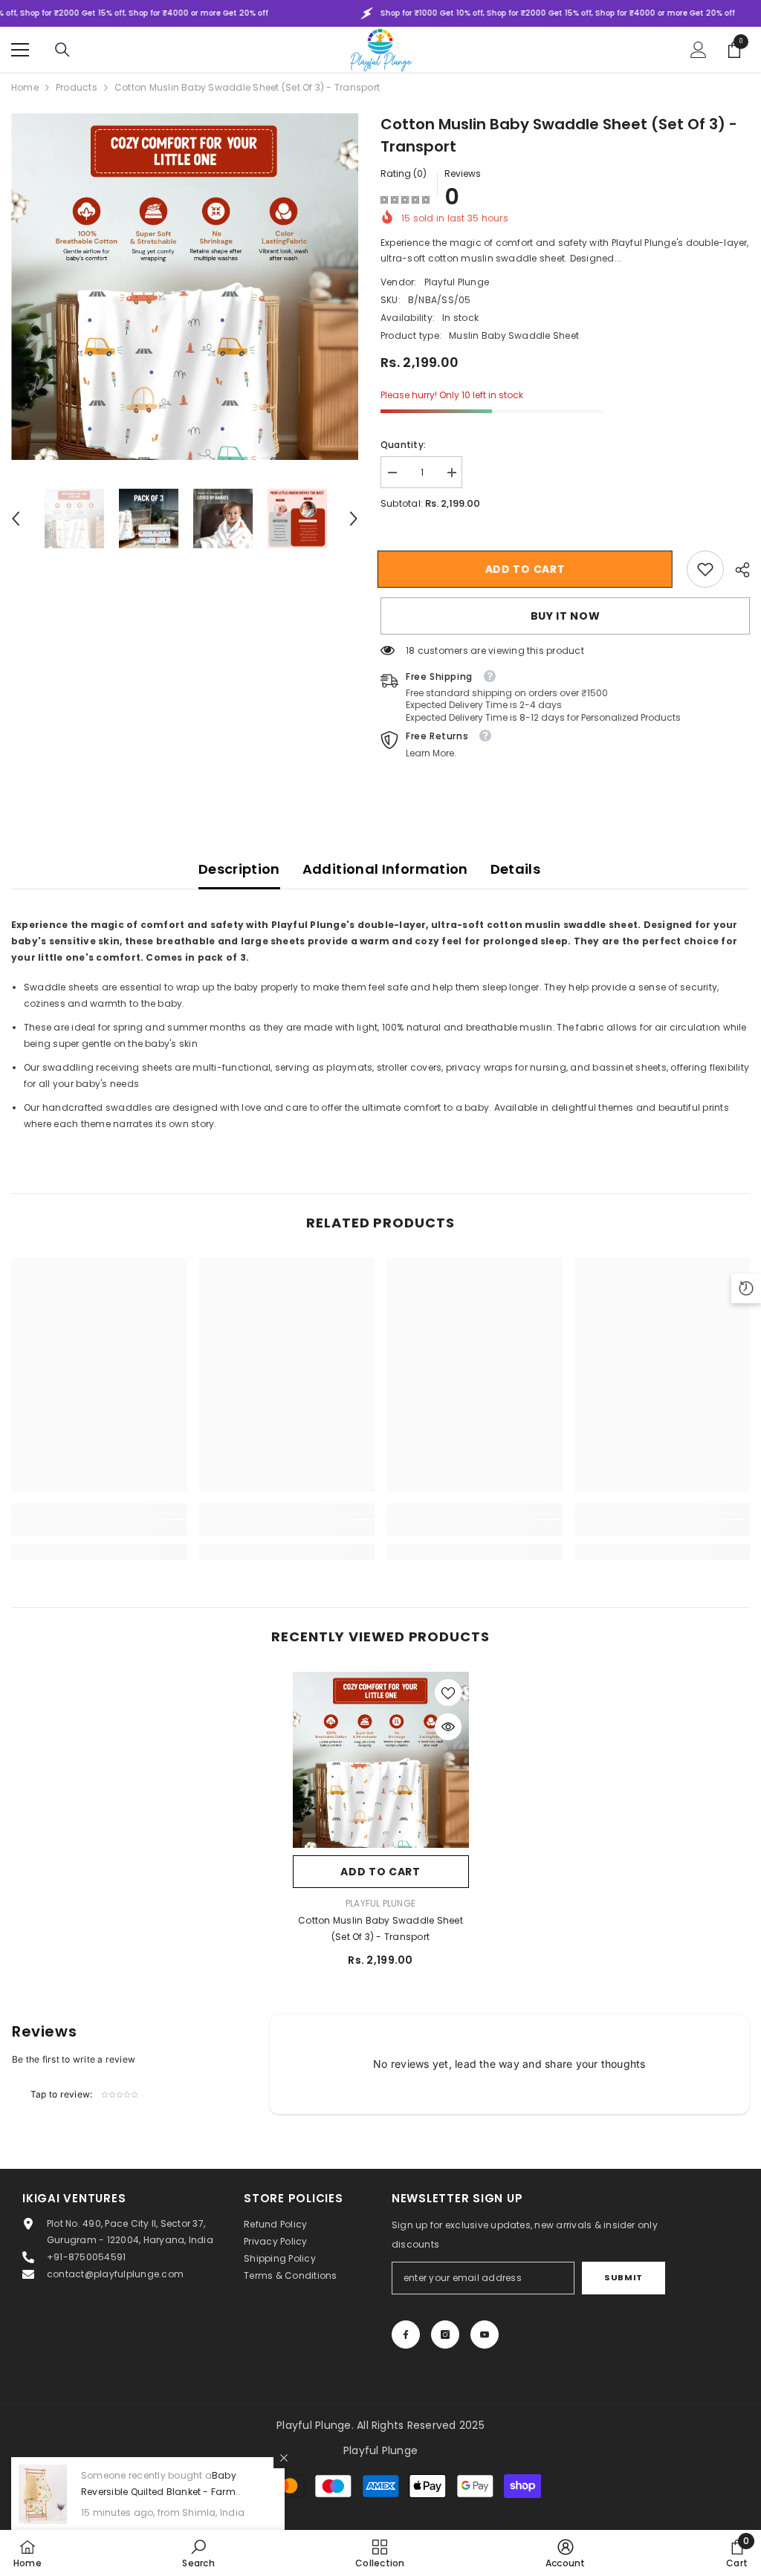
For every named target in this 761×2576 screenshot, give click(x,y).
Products (77, 87)
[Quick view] (448, 1727)
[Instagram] (445, 2335)
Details (516, 869)
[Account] (699, 50)
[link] (705, 569)
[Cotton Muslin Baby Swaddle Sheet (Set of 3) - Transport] (381, 1760)
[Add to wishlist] (448, 1693)
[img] (405, 199)
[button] (16, 519)
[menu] (20, 50)
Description (239, 869)
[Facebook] (406, 2335)
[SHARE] (737, 570)
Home (25, 87)
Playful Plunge (457, 282)
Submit (623, 2277)
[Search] (62, 50)
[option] (185, 286)
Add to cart (528, 569)
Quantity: (403, 445)
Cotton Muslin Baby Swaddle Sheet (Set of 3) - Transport (380, 1928)
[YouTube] (485, 2335)
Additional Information (385, 869)
